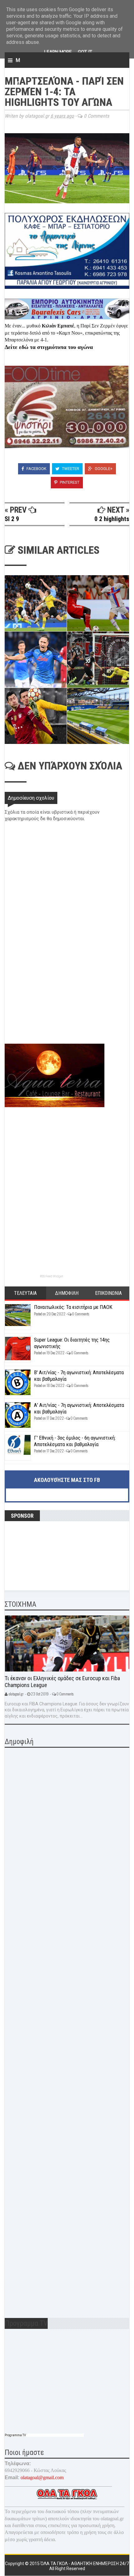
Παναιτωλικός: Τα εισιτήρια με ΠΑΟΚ (73, 1307)
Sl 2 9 (12, 519)
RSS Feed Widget (51, 1276)
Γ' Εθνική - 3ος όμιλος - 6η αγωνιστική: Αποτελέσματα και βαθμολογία (75, 1441)
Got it (85, 52)
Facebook (36, 469)
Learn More (58, 52)
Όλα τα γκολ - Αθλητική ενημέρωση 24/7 (85, 2564)
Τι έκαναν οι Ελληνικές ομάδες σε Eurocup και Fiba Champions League (62, 1682)
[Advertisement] (51, 1000)
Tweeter (70, 469)
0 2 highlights (112, 519)
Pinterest (69, 482)
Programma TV (15, 2435)
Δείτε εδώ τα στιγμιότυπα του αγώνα (49, 347)
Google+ (103, 469)
